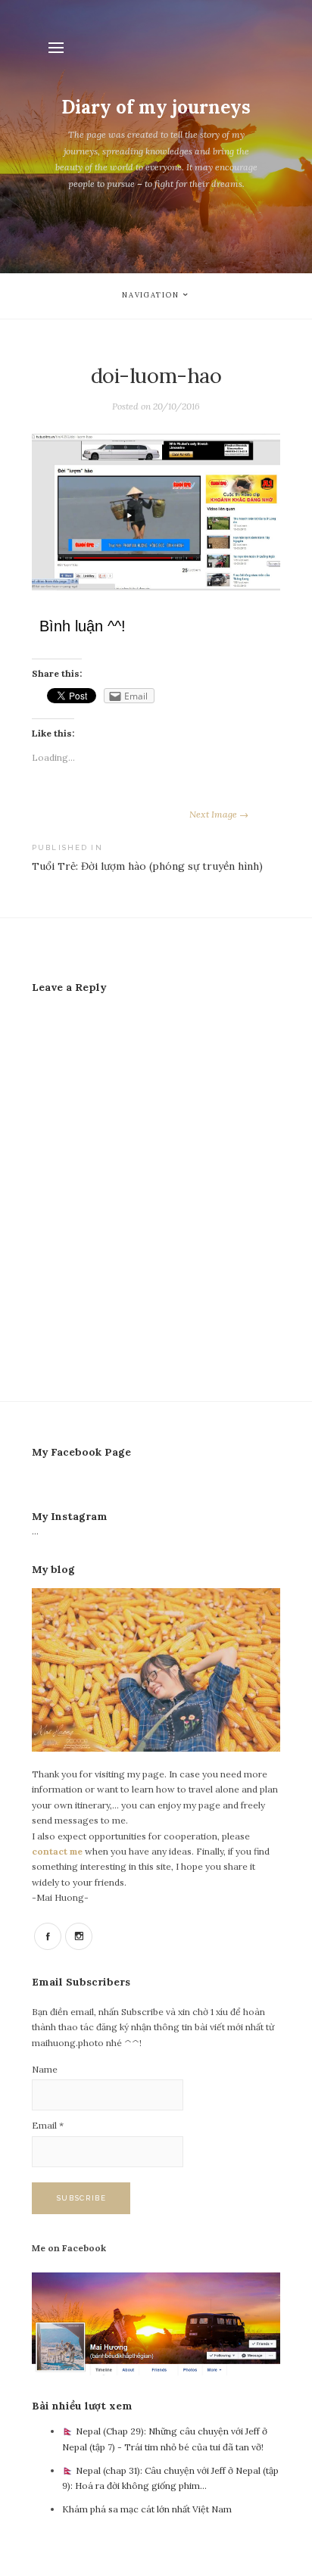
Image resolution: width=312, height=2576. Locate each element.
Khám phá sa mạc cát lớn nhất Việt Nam (147, 2509)
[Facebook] (48, 1936)
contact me (58, 1851)
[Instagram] (79, 1936)
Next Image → (219, 814)
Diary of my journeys (156, 107)
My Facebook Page (81, 1452)
